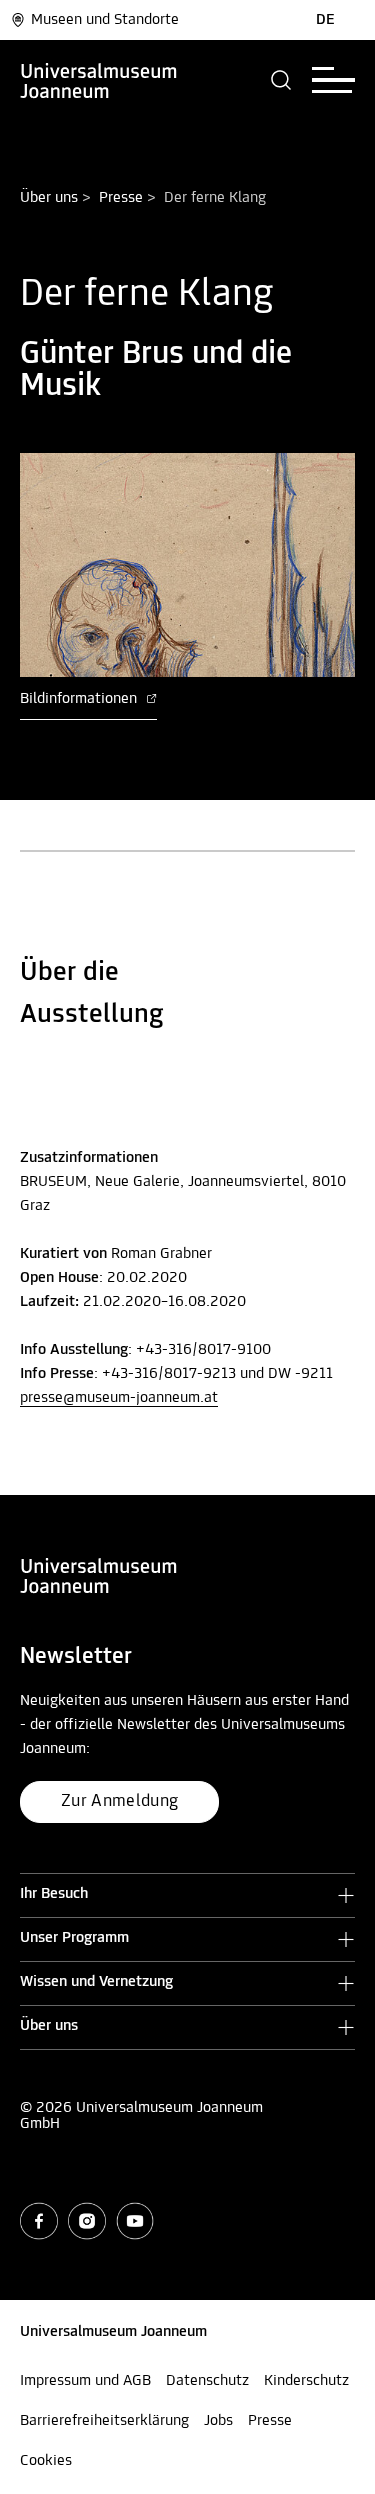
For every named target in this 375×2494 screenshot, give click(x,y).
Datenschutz (207, 2381)
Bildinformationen (80, 699)
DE (325, 20)
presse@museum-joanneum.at (119, 1398)
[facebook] (39, 2221)
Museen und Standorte (105, 20)
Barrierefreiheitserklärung (104, 2421)
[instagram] (87, 2221)
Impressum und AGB (85, 2381)
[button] (281, 80)
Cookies (46, 2461)
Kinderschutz (306, 2381)
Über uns (49, 198)
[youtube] (135, 2221)
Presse (121, 198)
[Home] (99, 80)
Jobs (218, 2421)
